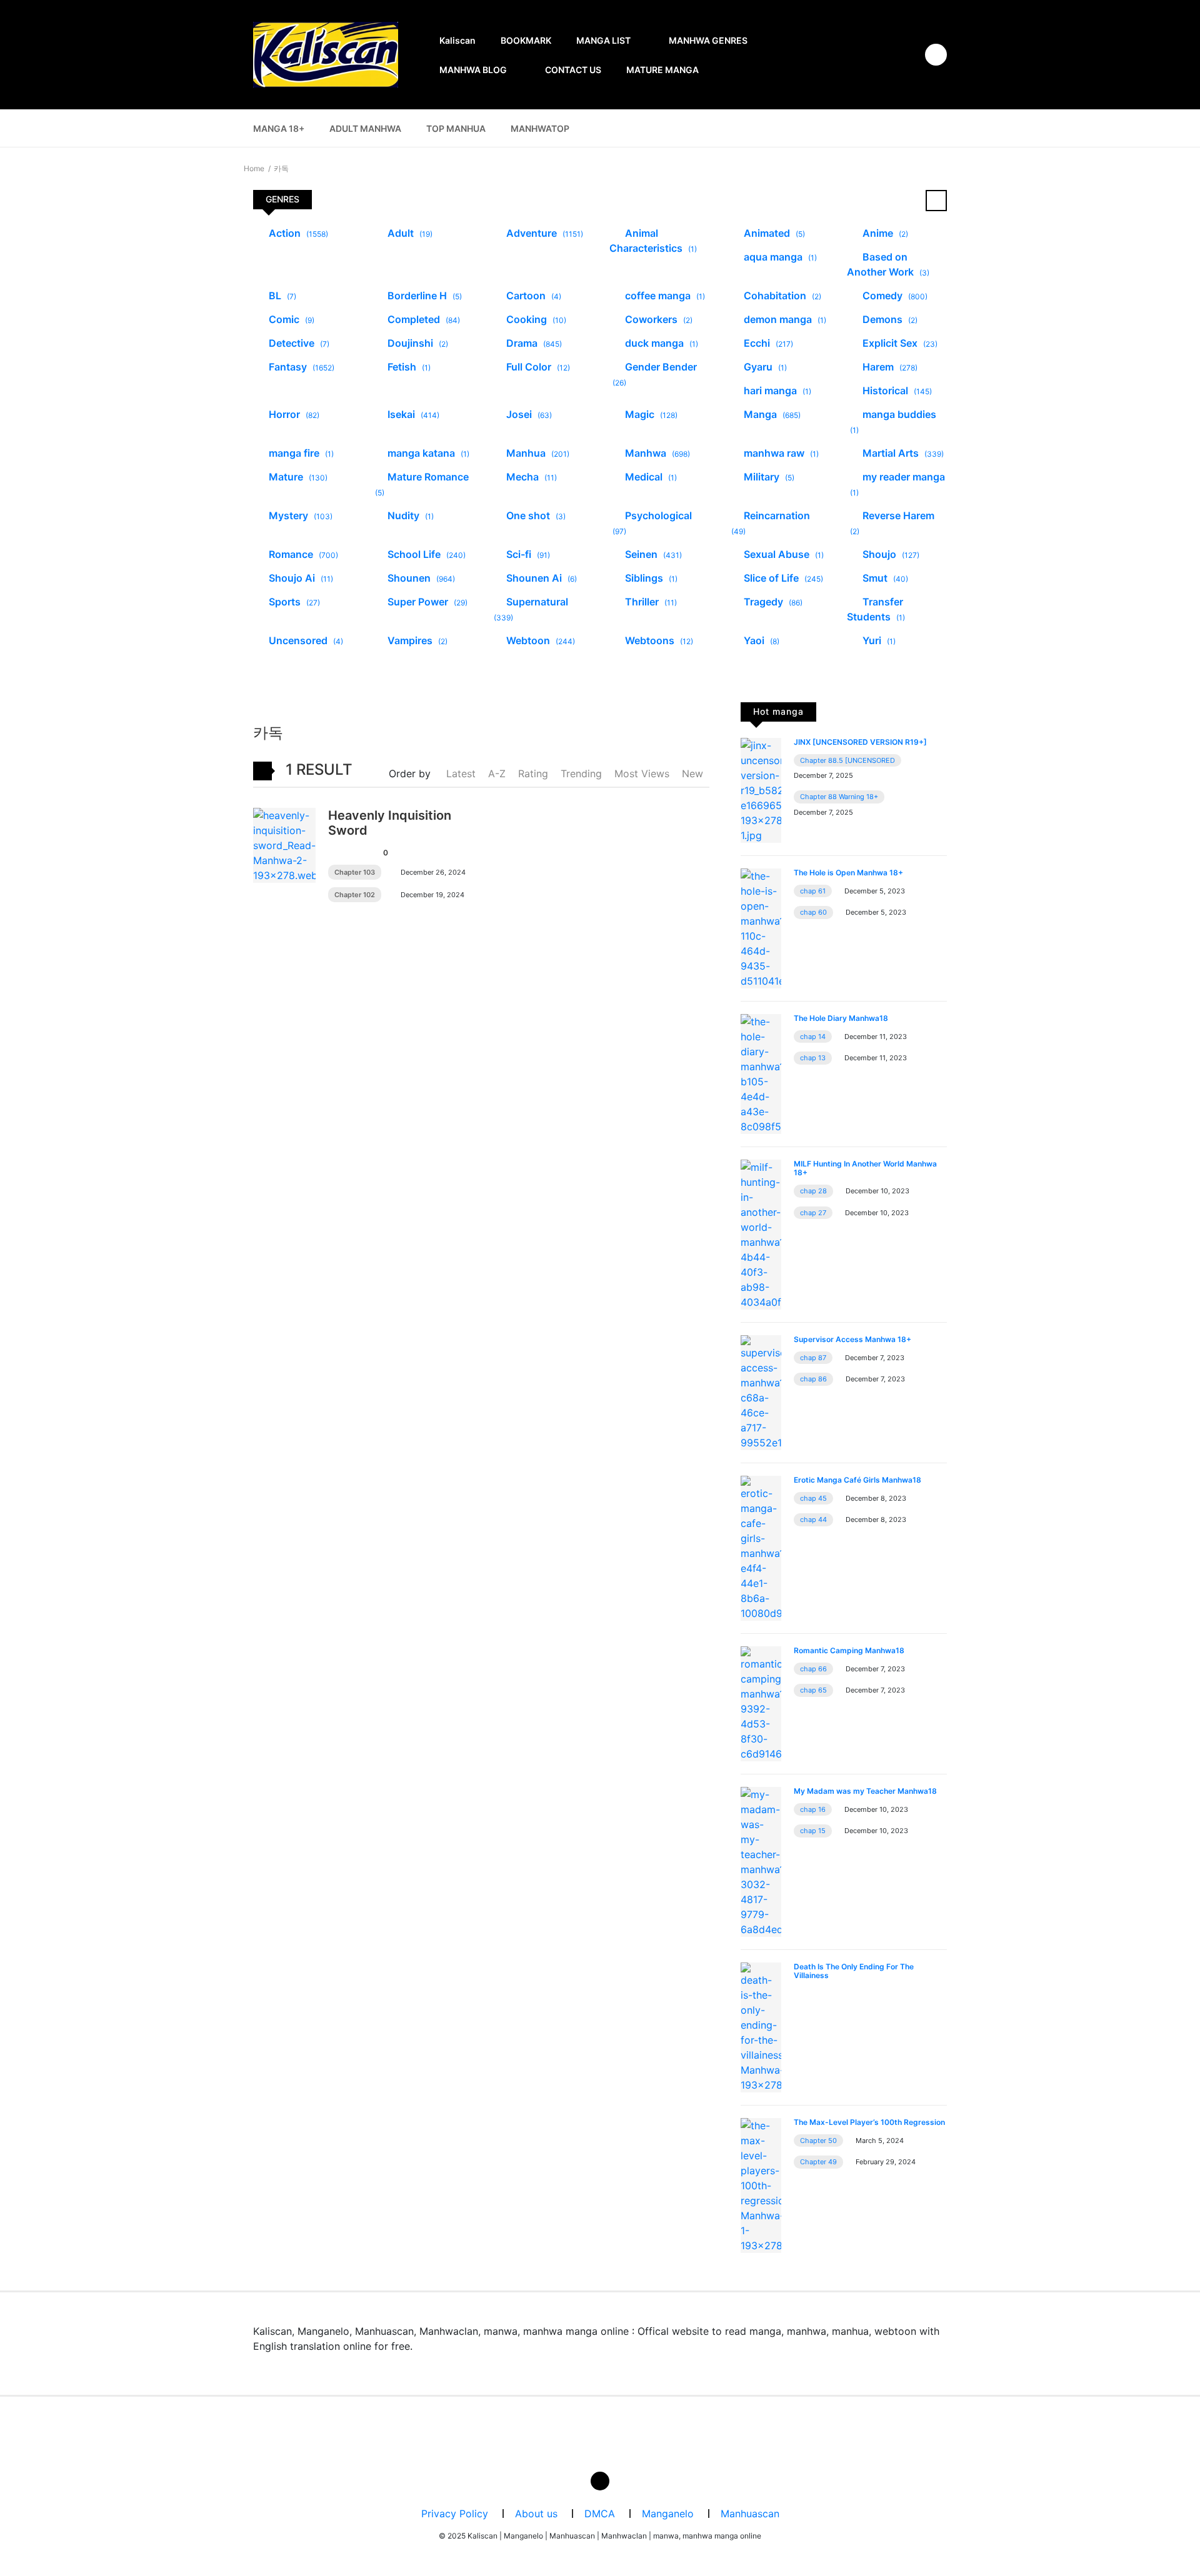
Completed (422, 319)
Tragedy (772, 602)
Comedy (894, 296)
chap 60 (813, 912)
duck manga (660, 343)
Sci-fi (527, 554)
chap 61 (813, 891)
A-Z (497, 773)
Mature (297, 477)
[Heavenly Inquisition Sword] (284, 844)
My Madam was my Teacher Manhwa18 (865, 1791)
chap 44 (813, 1519)
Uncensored (305, 640)
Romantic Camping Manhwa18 (849, 1650)
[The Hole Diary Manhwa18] (761, 1073)
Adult (409, 233)
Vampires (416, 640)
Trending (581, 773)
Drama (533, 343)
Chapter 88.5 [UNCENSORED (847, 760)
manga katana (427, 453)
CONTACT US (573, 70)
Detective (298, 343)
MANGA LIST (603, 40)
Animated (773, 233)
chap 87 (813, 1358)
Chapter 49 (818, 2162)
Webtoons (658, 640)
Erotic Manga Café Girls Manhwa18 (857, 1480)
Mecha (530, 477)
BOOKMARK (526, 40)
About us (536, 2514)
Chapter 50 (818, 2141)
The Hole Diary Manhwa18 (841, 1018)
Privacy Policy (455, 2514)
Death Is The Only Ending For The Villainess (854, 1971)
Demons (889, 319)
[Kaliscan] (326, 54)
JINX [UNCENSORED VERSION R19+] (860, 742)
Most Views (642, 773)
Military (768, 477)
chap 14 (813, 1037)
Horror (293, 414)
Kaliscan (457, 40)
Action (297, 233)
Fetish (408, 367)
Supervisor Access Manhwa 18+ (852, 1339)
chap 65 (813, 1690)
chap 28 (813, 1191)
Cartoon (532, 296)
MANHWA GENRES (708, 40)
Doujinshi (417, 343)
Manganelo (668, 2514)
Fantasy (300, 367)
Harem (889, 367)
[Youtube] (600, 2481)
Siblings (650, 578)
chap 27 (813, 1213)
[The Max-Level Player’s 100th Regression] (761, 2184)
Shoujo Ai (300, 578)
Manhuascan (750, 2514)
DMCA (600, 2514)
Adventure (543, 233)
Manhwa (656, 453)
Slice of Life (782, 578)
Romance (302, 554)
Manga (771, 414)
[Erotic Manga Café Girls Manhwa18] (761, 1547)
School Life (425, 554)
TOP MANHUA (456, 128)
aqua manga (779, 257)
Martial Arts (902, 453)
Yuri (878, 640)
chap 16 (813, 1809)
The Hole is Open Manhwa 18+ (848, 873)
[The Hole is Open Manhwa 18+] (761, 927)
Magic (650, 414)
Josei (528, 414)
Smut (884, 578)
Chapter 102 (355, 895)
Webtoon (539, 640)
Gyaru (764, 367)
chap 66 (813, 1669)
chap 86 (813, 1379)
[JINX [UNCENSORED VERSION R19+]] (761, 789)
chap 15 (813, 1831)
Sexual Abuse (782, 554)
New (692, 773)
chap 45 (813, 1498)
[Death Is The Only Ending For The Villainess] (761, 2026)
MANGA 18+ (279, 128)
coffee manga (664, 296)
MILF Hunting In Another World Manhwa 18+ (865, 1168)
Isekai (412, 414)
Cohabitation (781, 296)
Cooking (535, 319)
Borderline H (423, 296)
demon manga (784, 319)
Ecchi (767, 343)
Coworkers (657, 319)
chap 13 (813, 1058)
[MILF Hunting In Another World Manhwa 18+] (761, 1233)
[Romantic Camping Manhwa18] (761, 1703)
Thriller (650, 602)
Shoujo (890, 554)
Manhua (537, 453)
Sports (293, 602)
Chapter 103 (355, 872)
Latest (461, 773)
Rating (533, 773)
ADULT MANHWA (365, 128)
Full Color (537, 367)
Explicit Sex (899, 343)
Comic (290, 319)
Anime (884, 233)
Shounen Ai (540, 578)
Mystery (299, 515)
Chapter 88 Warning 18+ (839, 797)
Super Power (426, 602)
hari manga (776, 390)
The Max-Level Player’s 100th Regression (869, 2122)
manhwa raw (780, 453)
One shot (535, 515)
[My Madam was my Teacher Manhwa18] (761, 1861)
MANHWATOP (540, 128)
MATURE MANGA (662, 70)
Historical (896, 390)
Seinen (652, 554)
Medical (650, 477)
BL (281, 296)
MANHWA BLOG (473, 70)
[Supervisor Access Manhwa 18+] (761, 1391)
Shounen (420, 578)
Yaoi (760, 640)
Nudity (409, 515)
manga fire (300, 453)
